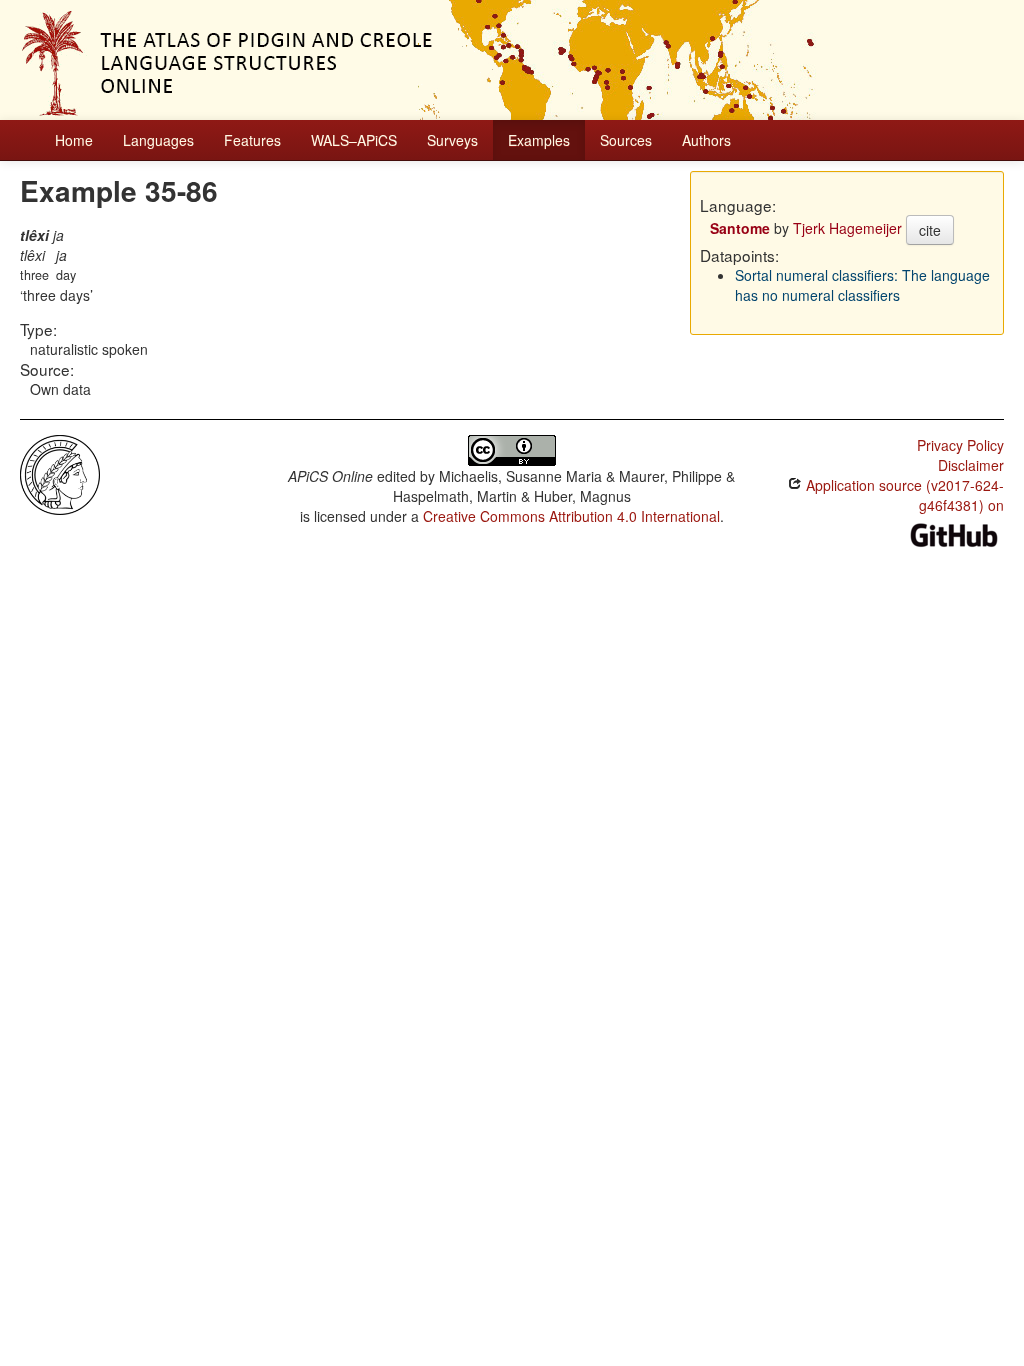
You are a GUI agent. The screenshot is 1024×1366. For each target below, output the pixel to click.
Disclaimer (971, 465)
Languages (158, 140)
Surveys (452, 140)
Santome (740, 228)
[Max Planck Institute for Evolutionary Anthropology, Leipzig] (60, 473)
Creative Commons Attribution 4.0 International (571, 516)
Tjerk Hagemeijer (847, 228)
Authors (706, 140)
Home (74, 140)
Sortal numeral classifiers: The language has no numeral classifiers (862, 285)
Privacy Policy (960, 445)
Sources (626, 140)
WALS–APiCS (354, 140)
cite (930, 230)
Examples (539, 140)
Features (252, 140)
